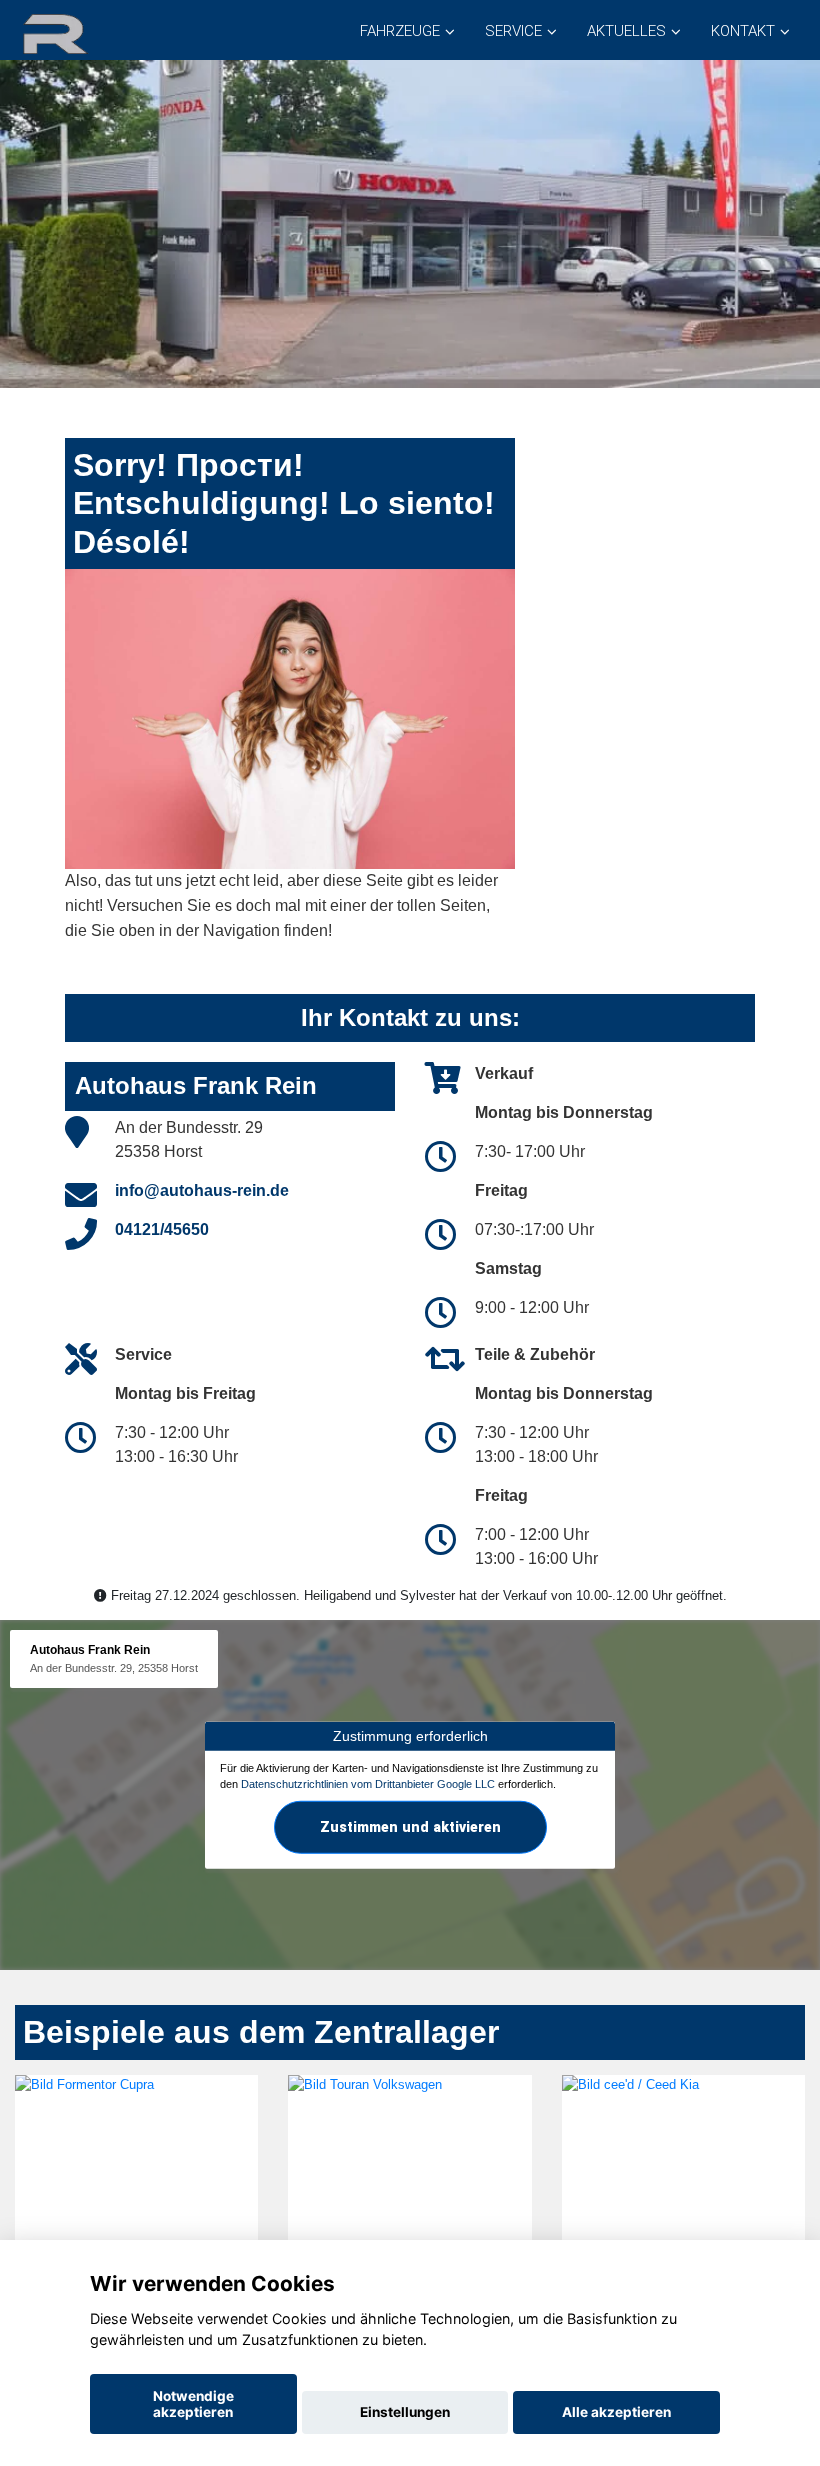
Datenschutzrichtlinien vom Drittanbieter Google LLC (368, 1784)
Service (513, 31)
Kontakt (743, 31)
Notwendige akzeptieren (193, 2404)
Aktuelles (626, 31)
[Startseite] (79, 32)
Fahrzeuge (400, 31)
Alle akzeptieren (616, 2412)
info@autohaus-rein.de (202, 1190)
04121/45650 (162, 1229)
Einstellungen (405, 2412)
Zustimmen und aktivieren (410, 1827)
